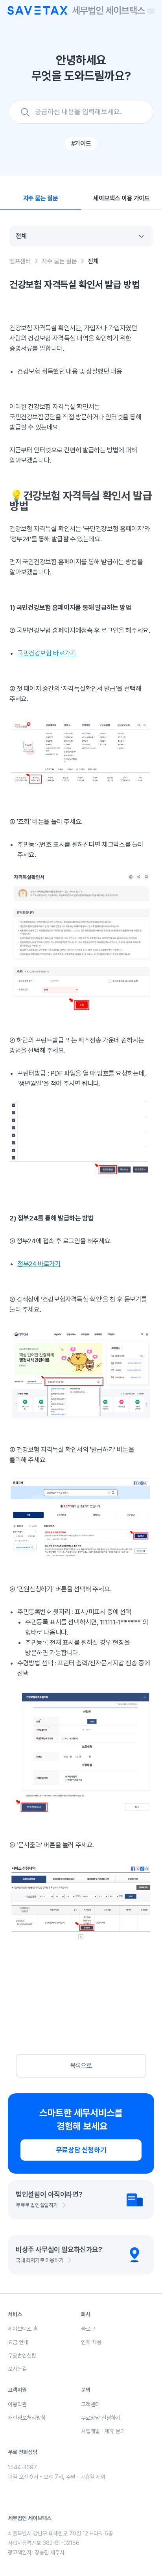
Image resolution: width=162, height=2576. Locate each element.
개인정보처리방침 (27, 2418)
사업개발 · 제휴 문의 (103, 2431)
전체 (93, 261)
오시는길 (17, 2369)
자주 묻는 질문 (59, 261)
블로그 (88, 2329)
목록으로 (81, 2066)
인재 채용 (91, 2342)
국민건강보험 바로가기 (47, 653)
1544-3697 (22, 2467)
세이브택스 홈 (23, 2329)
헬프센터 (20, 261)
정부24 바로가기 (39, 1264)
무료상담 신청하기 (81, 2150)
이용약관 (17, 2404)
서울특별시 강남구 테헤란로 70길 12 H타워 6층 (60, 2533)
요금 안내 (18, 2342)
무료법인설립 (22, 2356)
